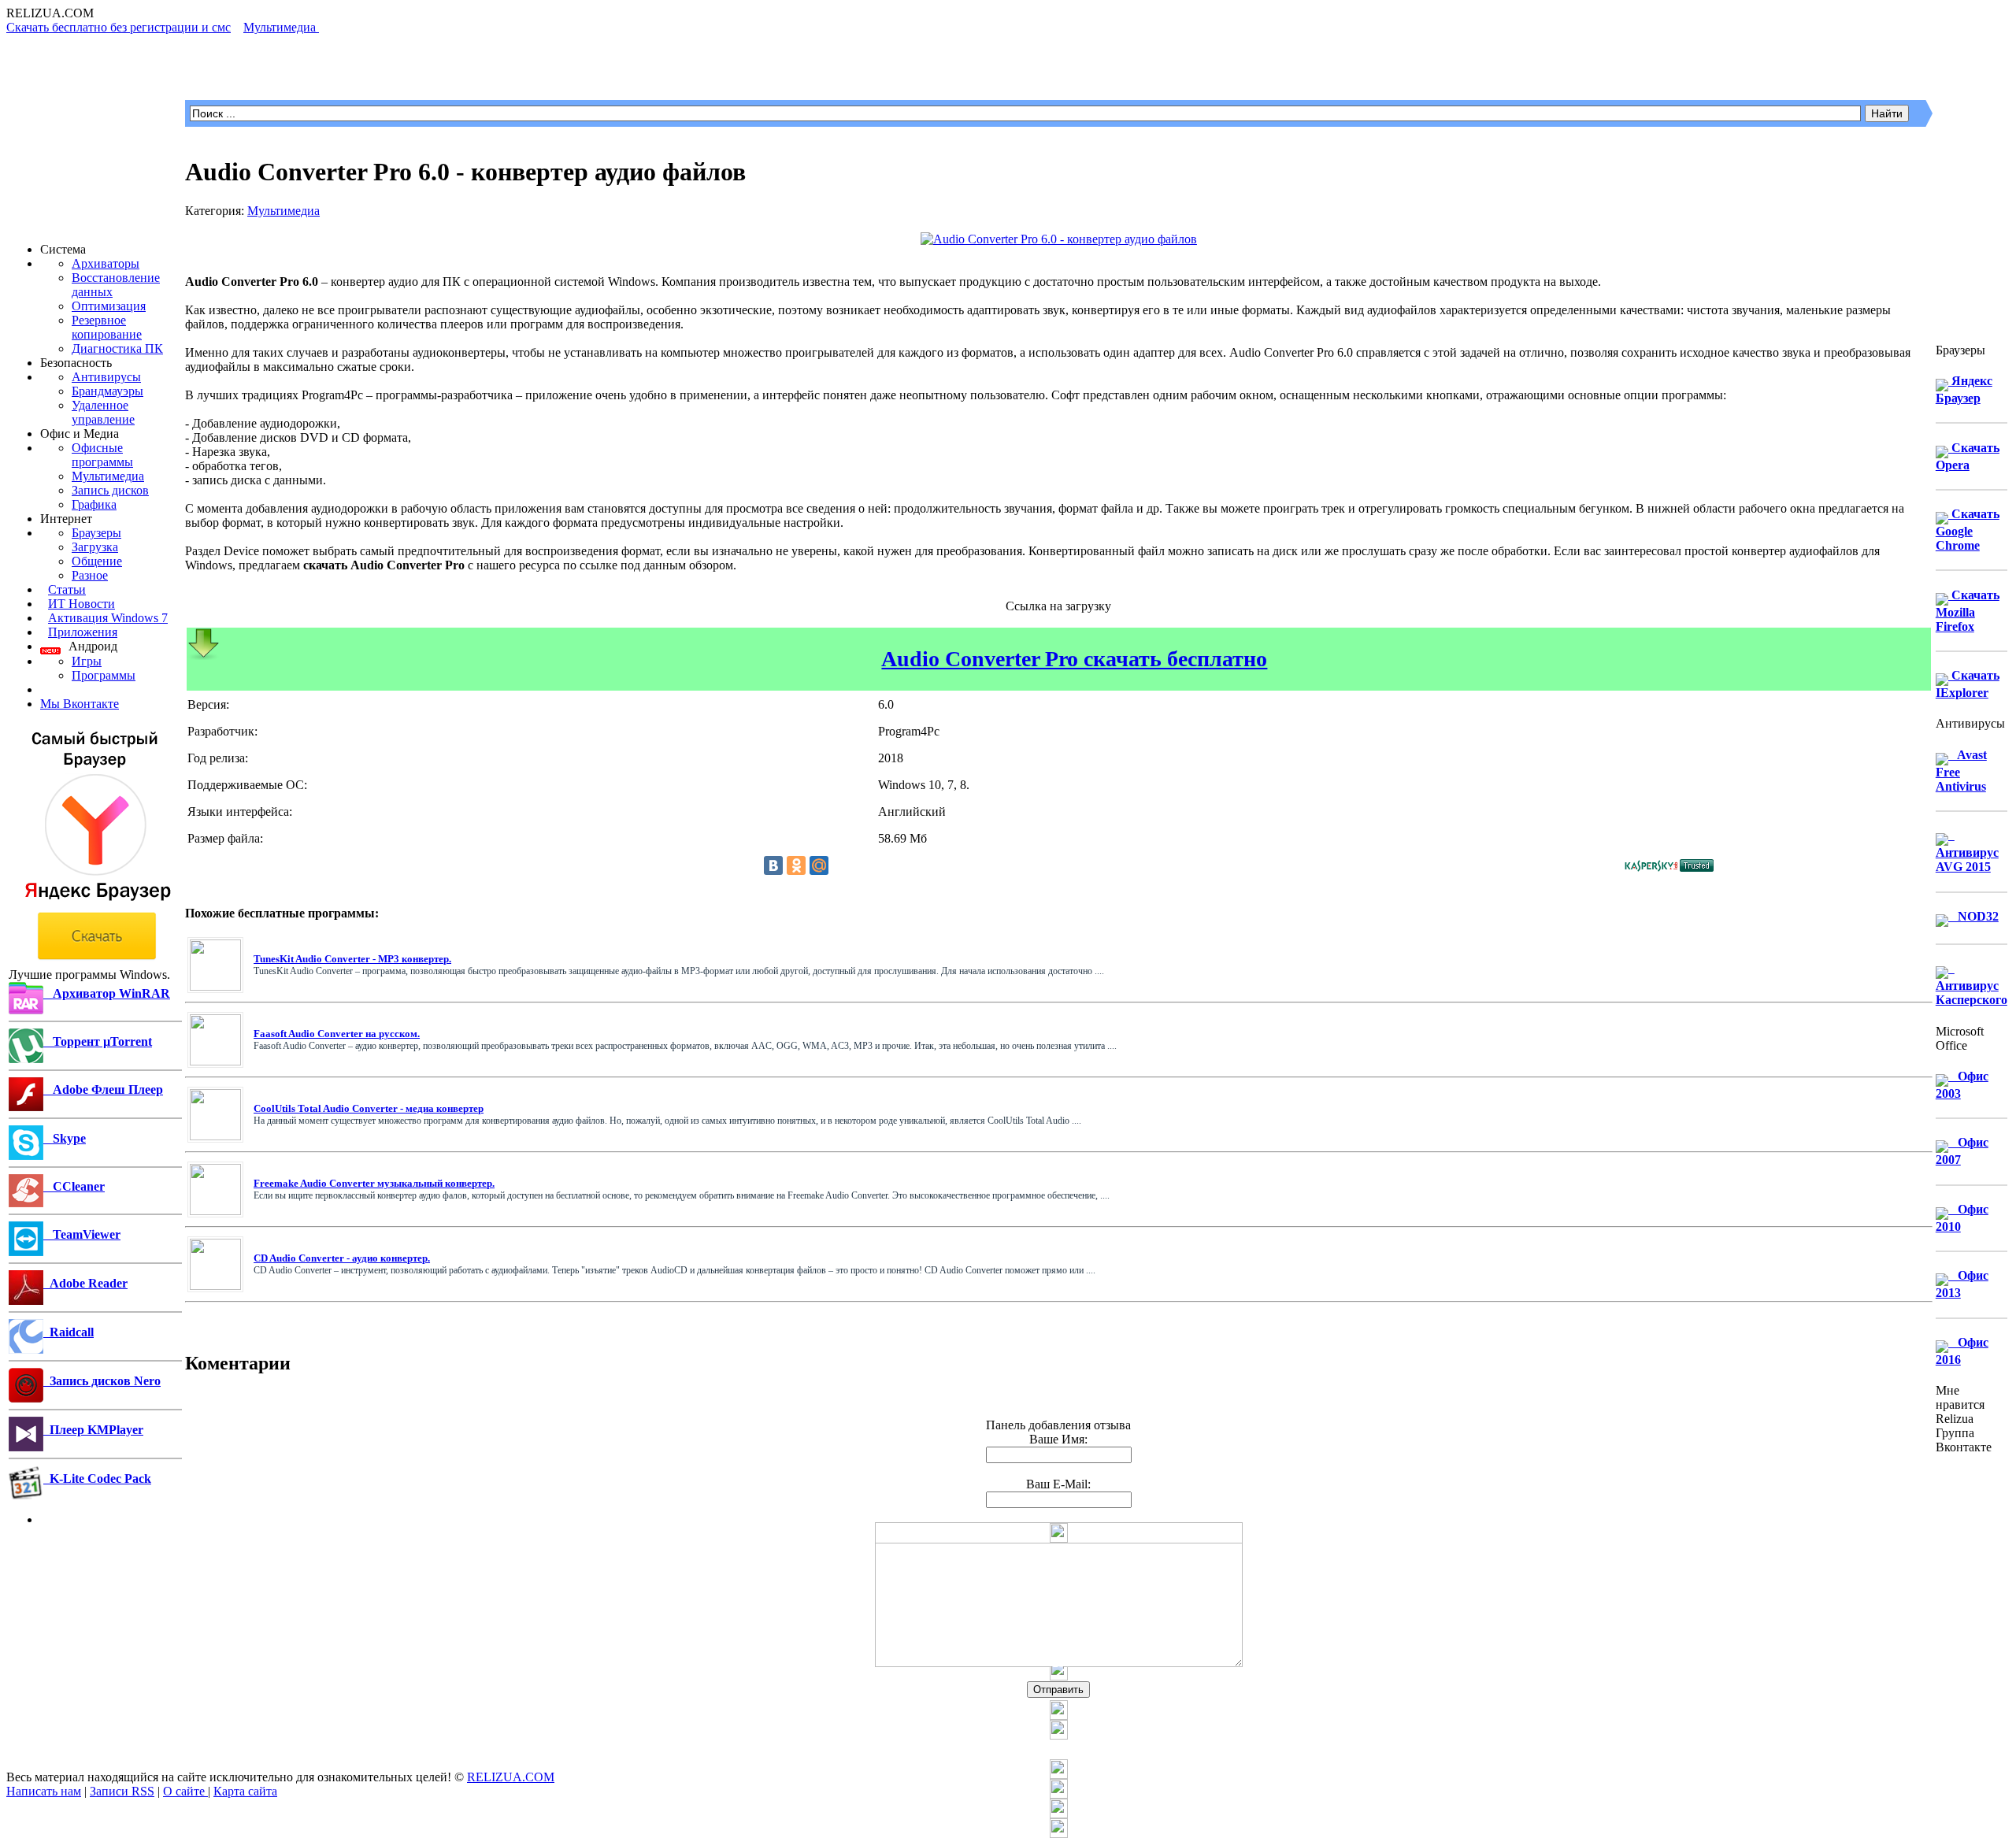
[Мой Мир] (819, 865)
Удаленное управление (103, 412)
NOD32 (1973, 916)
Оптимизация (109, 306)
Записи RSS (122, 1791)
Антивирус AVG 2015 (1967, 851)
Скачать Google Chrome (1968, 530)
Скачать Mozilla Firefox (1968, 611)
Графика (94, 504)
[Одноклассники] (796, 865)
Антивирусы (106, 377)
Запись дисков (110, 490)
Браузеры (96, 533)
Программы (104, 675)
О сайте (185, 1791)
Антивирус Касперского (1972, 984)
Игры (87, 661)
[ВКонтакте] (773, 865)
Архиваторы (106, 263)
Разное (90, 575)
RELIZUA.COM (511, 1777)
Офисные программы (102, 455)
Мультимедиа (108, 476)
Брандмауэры (107, 391)
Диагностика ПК (117, 348)
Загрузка (95, 547)
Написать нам (44, 1791)
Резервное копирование (107, 327)
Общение (97, 561)
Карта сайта (245, 1791)
